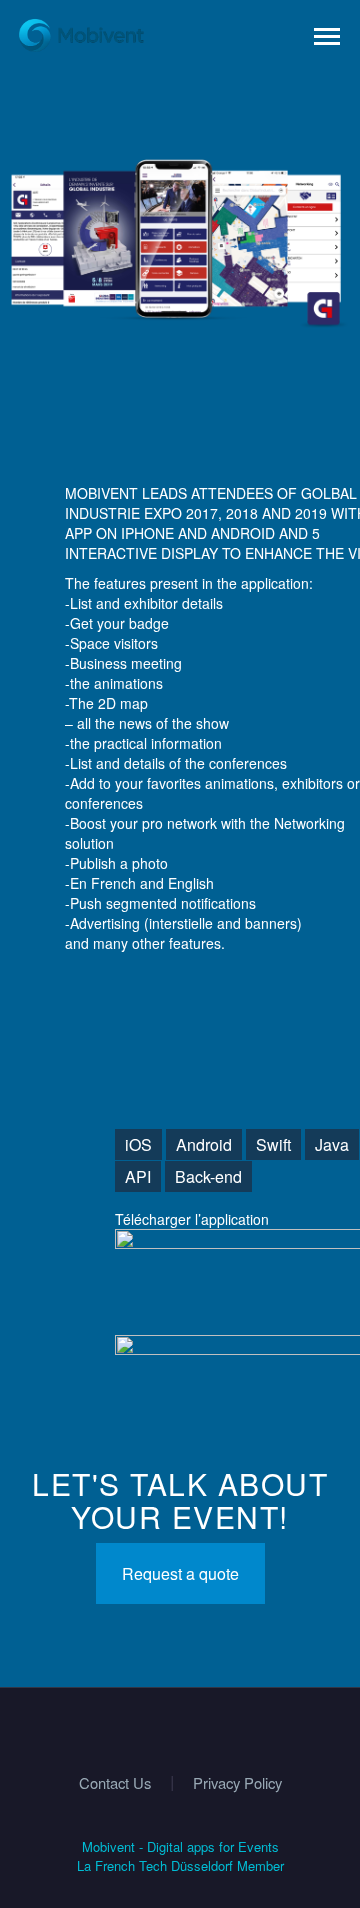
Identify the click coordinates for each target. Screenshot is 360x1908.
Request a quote (180, 1573)
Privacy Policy (237, 1783)
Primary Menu (327, 37)
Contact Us (115, 1783)
